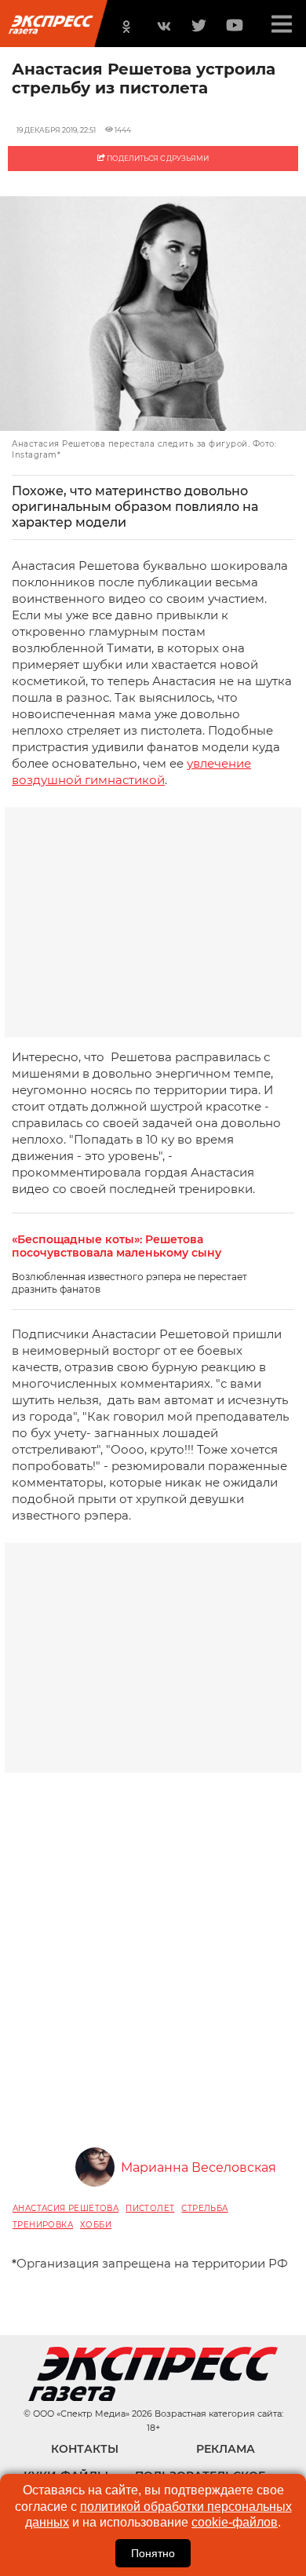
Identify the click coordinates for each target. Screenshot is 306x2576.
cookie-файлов (235, 2522)
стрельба (204, 2208)
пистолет (150, 2208)
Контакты (85, 2449)
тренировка (43, 2225)
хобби (96, 2225)
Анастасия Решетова (66, 2208)
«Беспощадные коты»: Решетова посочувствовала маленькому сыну (117, 1246)
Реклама (226, 2449)
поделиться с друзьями (157, 158)
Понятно (153, 2553)
